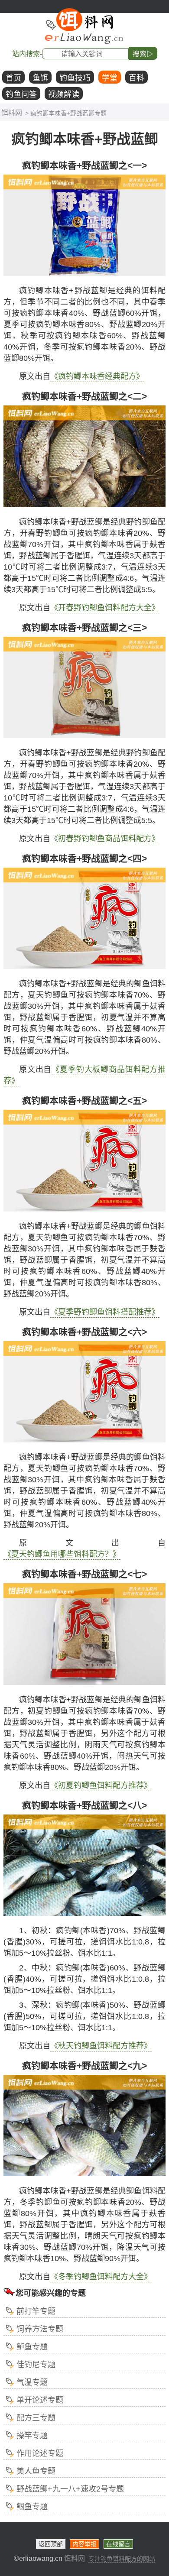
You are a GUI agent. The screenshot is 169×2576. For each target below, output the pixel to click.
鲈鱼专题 (32, 2347)
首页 (13, 78)
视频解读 (64, 94)
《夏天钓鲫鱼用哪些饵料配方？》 (62, 1554)
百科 (136, 78)
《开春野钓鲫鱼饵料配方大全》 (105, 608)
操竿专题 (32, 2436)
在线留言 (118, 2544)
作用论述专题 (40, 2453)
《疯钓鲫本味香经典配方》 (97, 376)
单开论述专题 (40, 2400)
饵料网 (12, 113)
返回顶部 (51, 2544)
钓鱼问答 (21, 94)
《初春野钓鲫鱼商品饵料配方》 (105, 839)
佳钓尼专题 (36, 2365)
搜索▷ (143, 54)
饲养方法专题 (40, 2329)
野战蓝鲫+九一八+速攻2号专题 (70, 2489)
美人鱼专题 (36, 2471)
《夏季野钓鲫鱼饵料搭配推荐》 (105, 1312)
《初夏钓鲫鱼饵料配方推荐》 (101, 1785)
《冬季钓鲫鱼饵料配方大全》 (101, 2277)
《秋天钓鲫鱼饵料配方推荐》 (101, 2046)
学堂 (110, 78)
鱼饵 (40, 78)
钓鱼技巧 (75, 78)
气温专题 (32, 2382)
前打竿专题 (36, 2311)
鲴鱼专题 (32, 2507)
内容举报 (84, 2544)
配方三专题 (36, 2418)
